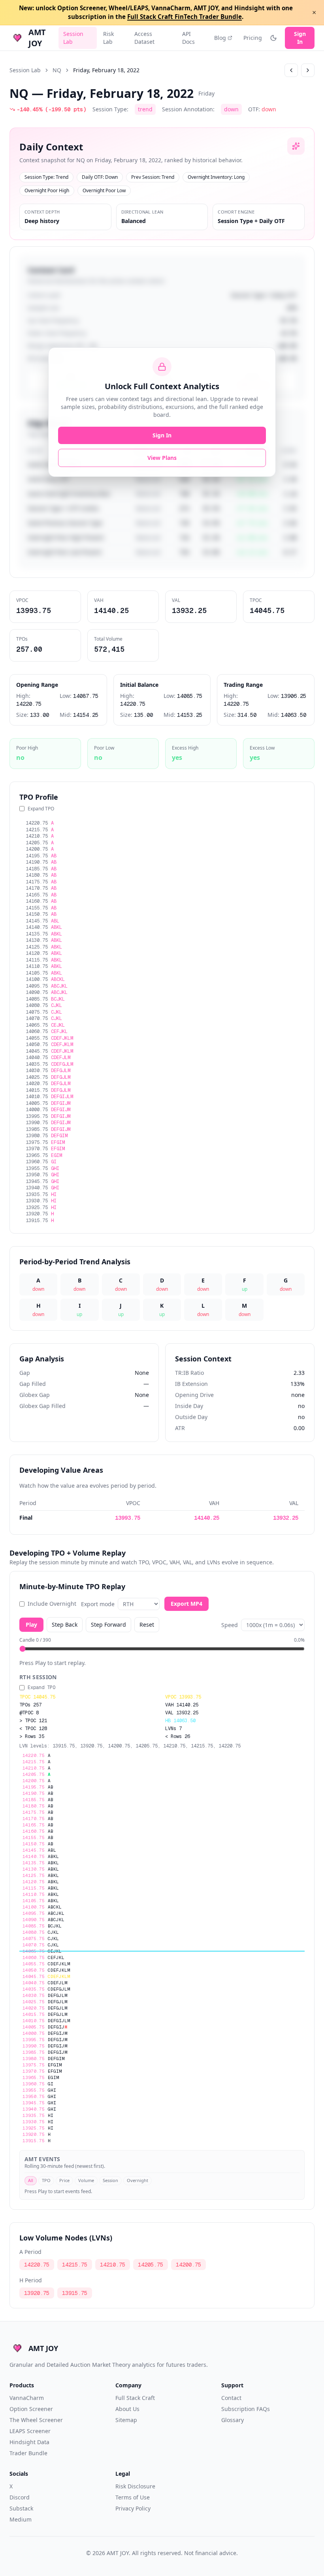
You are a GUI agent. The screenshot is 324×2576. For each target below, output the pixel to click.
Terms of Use (133, 2497)
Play (31, 1625)
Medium (21, 2519)
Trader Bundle (28, 2453)
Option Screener (31, 2409)
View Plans (162, 458)
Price (64, 2180)
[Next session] (308, 70)
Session (110, 2180)
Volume (86, 2180)
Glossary (233, 2420)
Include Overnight (52, 1604)
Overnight (138, 2180)
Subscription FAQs (246, 2409)
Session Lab (73, 38)
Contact (231, 2398)
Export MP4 (186, 1604)
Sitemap (126, 2420)
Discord (20, 2497)
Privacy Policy (133, 2508)
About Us (127, 2409)
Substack (21, 2508)
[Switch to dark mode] (273, 38)
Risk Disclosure (135, 2486)
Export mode (98, 1604)
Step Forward (108, 1625)
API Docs (188, 38)
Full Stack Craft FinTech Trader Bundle (185, 17)
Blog (220, 38)
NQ (57, 70)
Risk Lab (108, 38)
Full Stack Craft (135, 2398)
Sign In (300, 38)
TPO (46, 2180)
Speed (230, 1625)
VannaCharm (27, 2398)
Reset (147, 1625)
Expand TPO (41, 809)
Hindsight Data (29, 2442)
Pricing (253, 38)
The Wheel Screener (36, 2420)
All (31, 2180)
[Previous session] (291, 70)
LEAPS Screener (30, 2431)
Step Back (65, 1625)
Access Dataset (144, 38)
